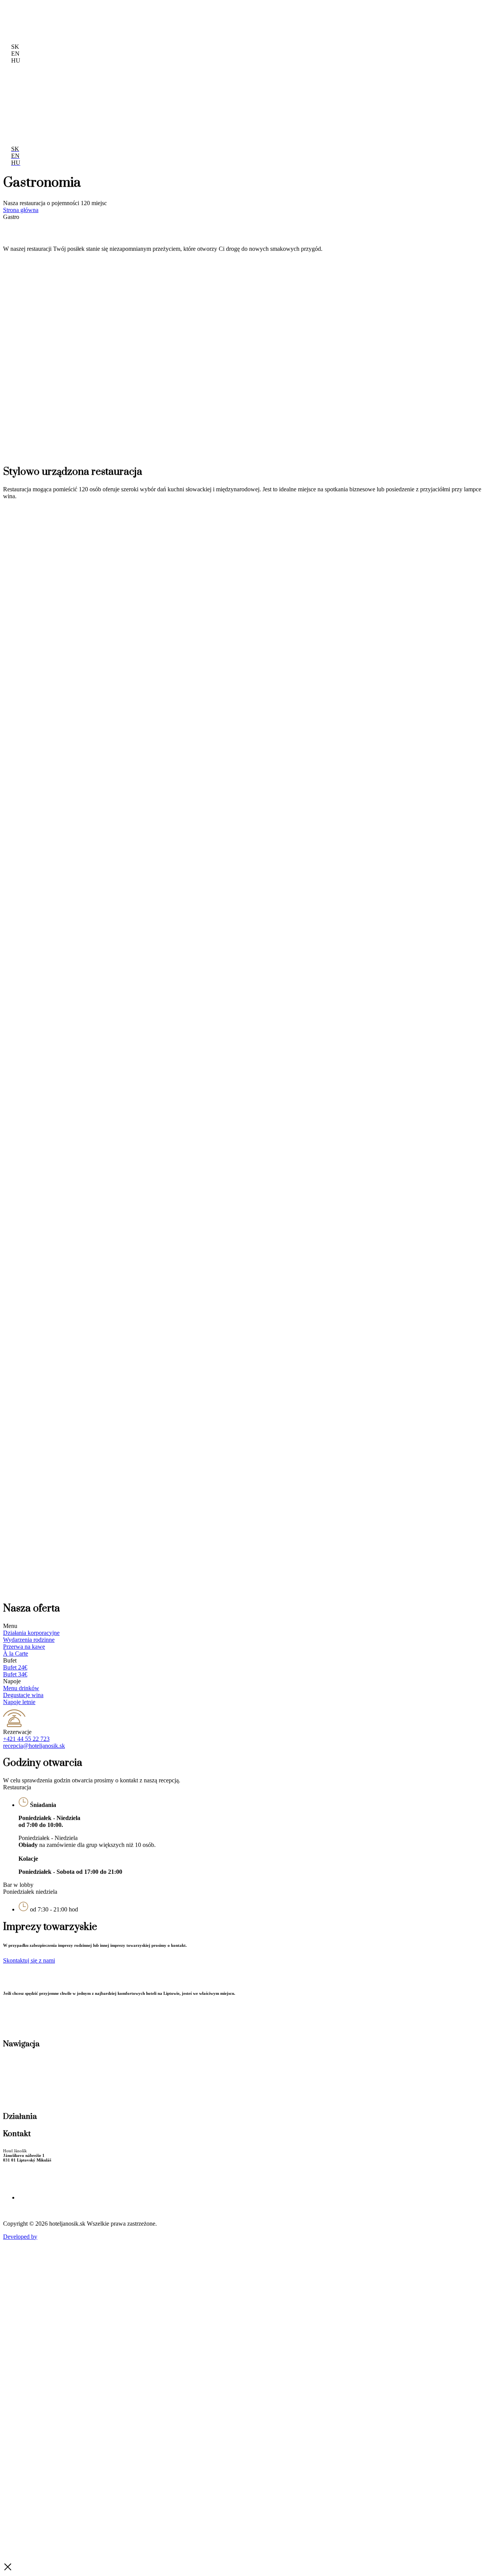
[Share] (467, 8)
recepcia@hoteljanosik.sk (34, 1746)
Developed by (20, 2237)
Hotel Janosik (27, 1976)
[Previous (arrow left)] (13, 1288)
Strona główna (21, 210)
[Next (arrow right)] (479, 1288)
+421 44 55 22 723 (26, 1739)
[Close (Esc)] (484, 8)
